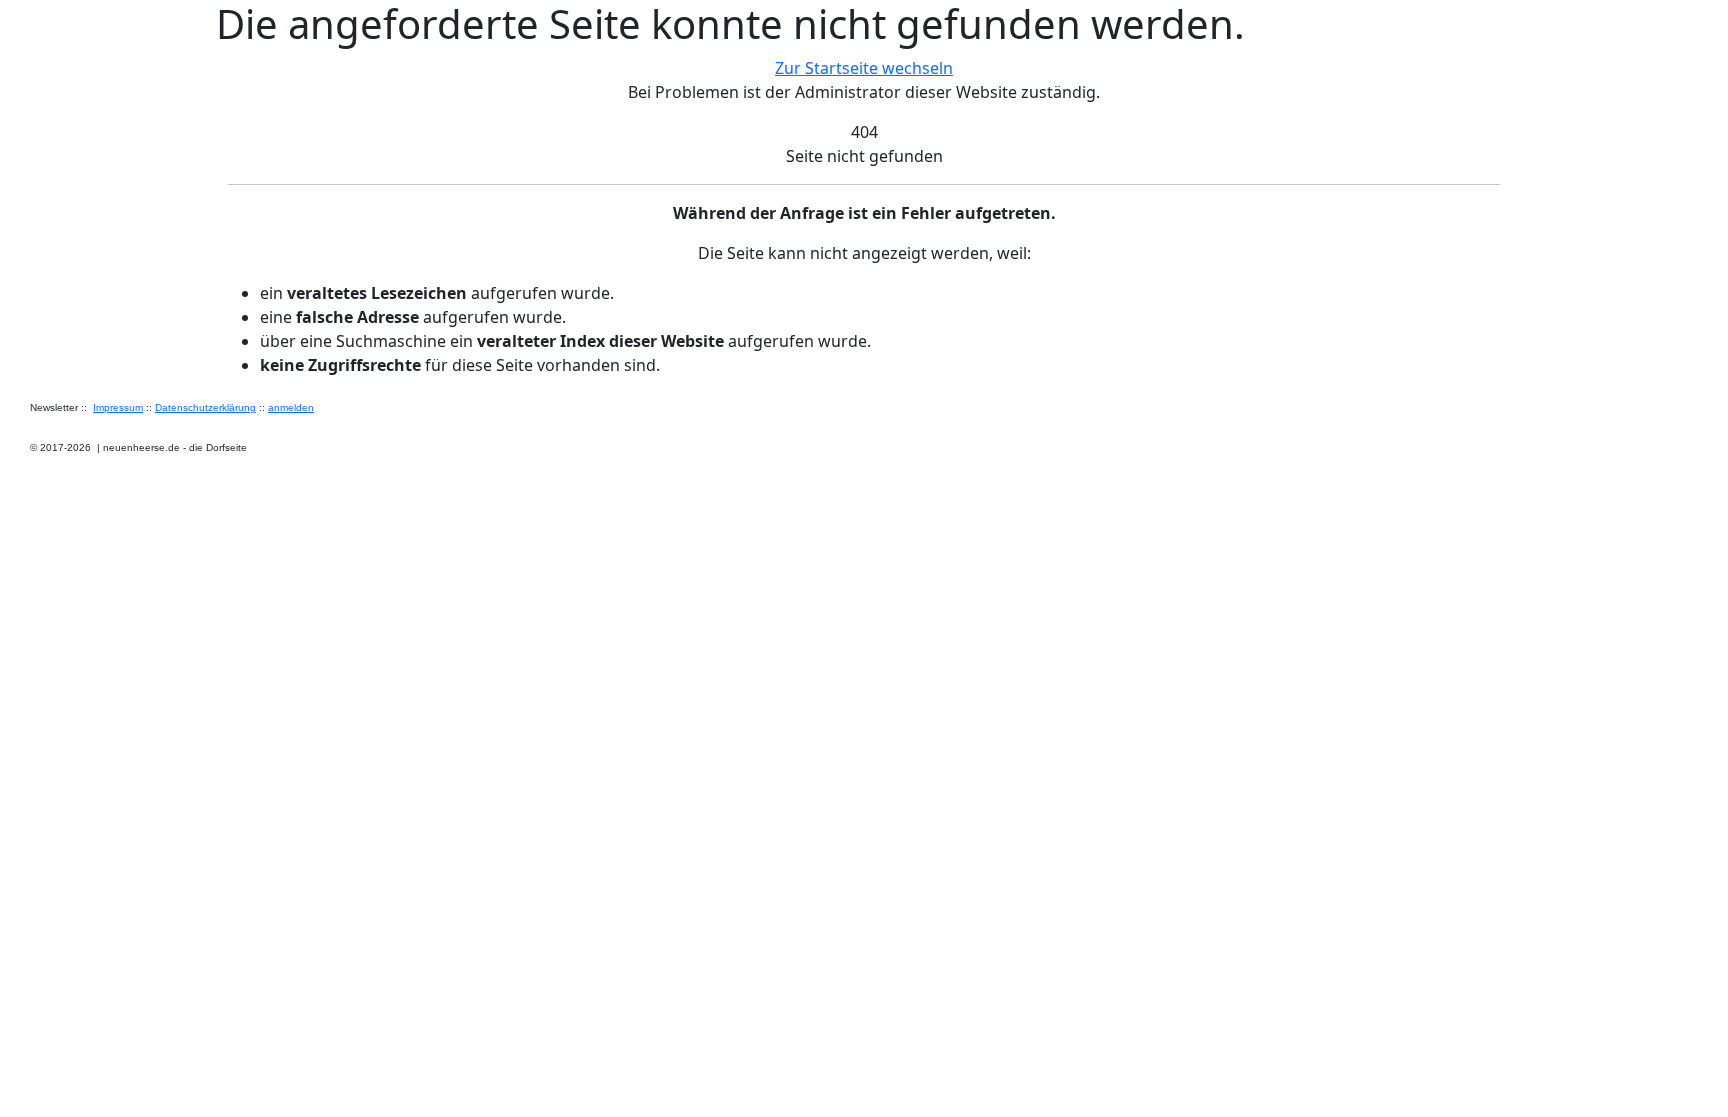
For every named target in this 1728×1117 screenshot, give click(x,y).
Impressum (118, 407)
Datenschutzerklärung (205, 407)
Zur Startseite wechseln (864, 68)
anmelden (291, 407)
